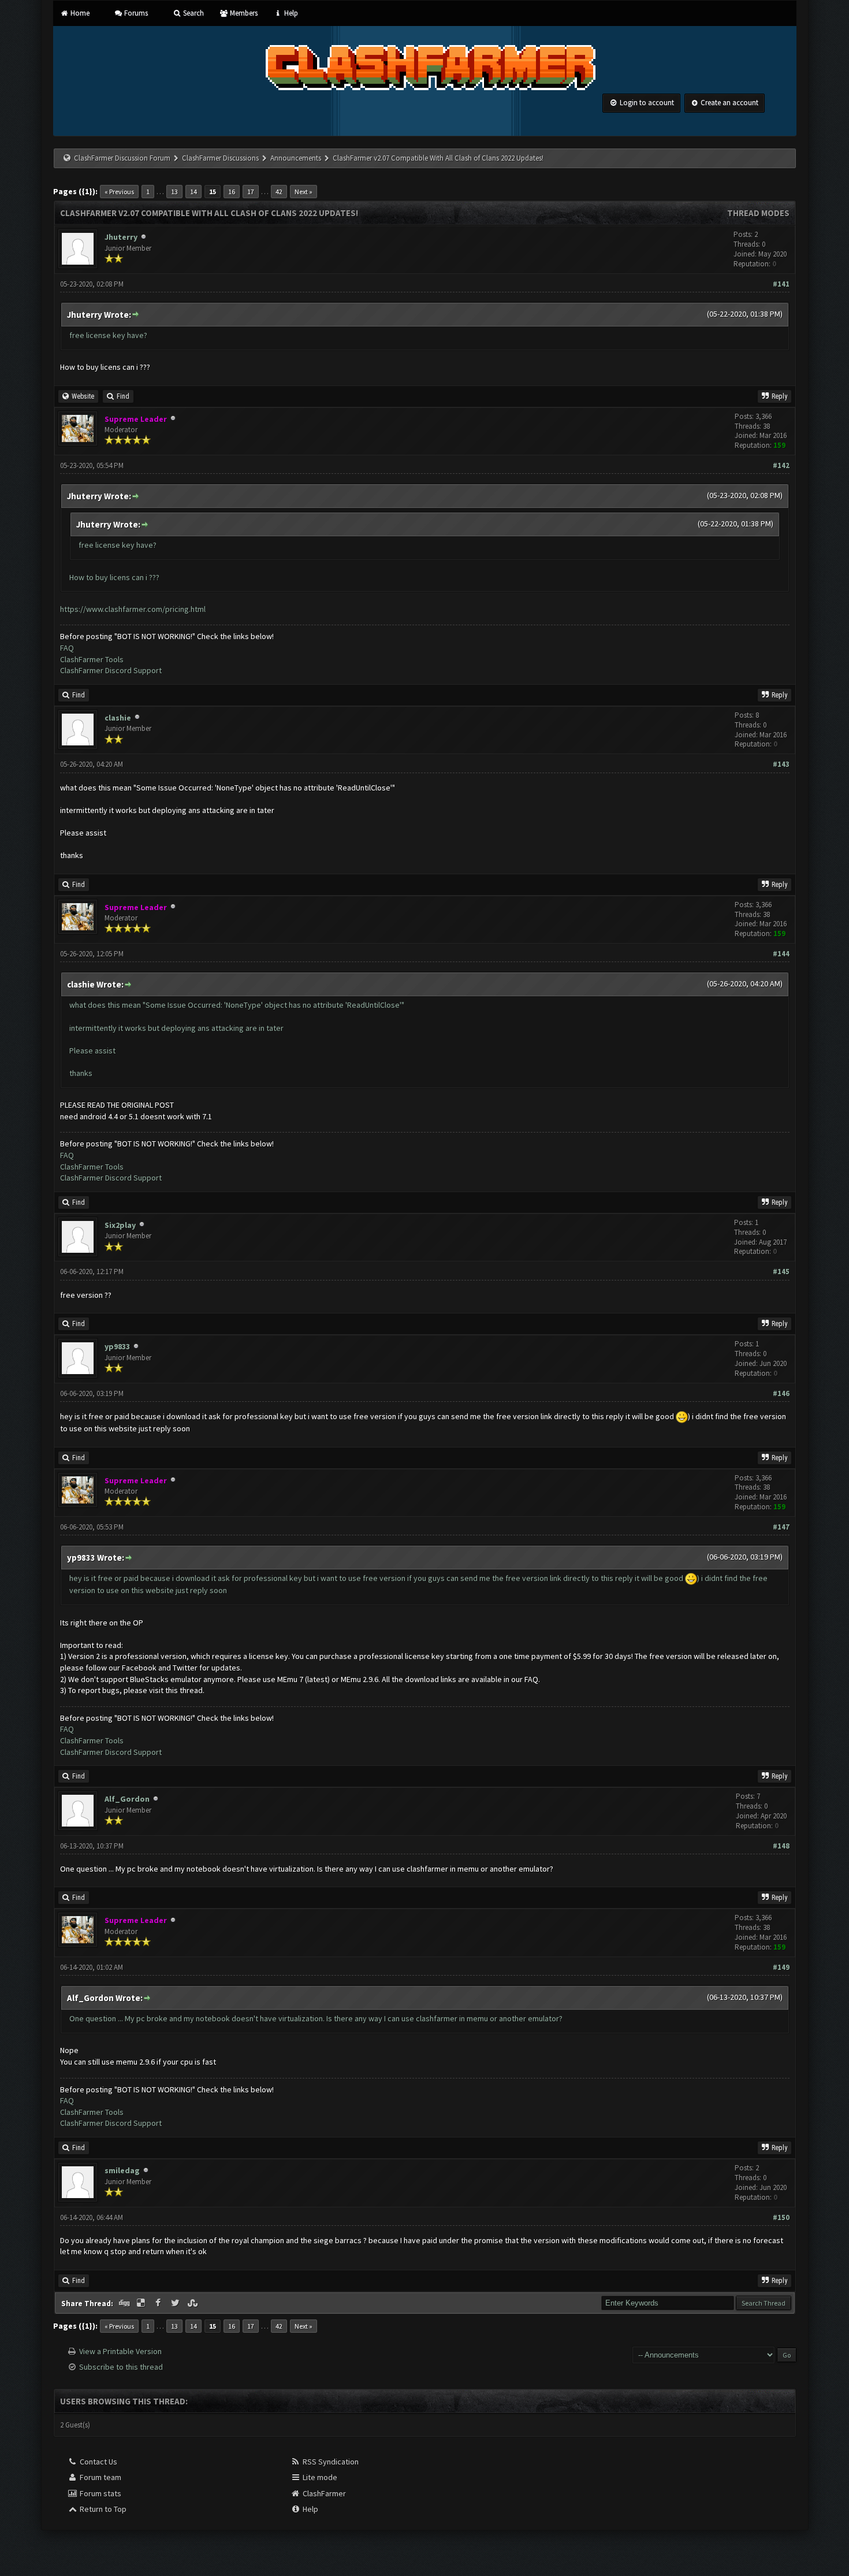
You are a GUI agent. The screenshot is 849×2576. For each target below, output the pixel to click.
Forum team (100, 2477)
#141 (781, 284)
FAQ (67, 648)
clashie (118, 718)
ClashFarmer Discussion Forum (122, 158)
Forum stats (100, 2493)
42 (279, 192)
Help (290, 13)
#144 (781, 954)
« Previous (119, 192)
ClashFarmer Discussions (221, 158)
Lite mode (319, 2477)
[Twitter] (176, 2303)
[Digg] (125, 2303)
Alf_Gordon (127, 1799)
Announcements (296, 158)
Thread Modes (758, 213)
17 (251, 192)
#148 (781, 1846)
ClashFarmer (323, 2493)
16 (232, 192)
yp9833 (117, 1346)
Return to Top (102, 2509)
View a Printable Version (120, 2351)
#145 (781, 1272)
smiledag (122, 2170)
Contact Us (98, 2462)
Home (79, 13)
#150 (781, 2217)
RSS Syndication (330, 2462)
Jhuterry (121, 237)
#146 (781, 1393)
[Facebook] (159, 2303)
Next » (304, 192)
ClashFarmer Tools (92, 659)
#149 (781, 1967)
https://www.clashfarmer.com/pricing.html (133, 609)
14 (193, 192)
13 (174, 192)
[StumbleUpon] (193, 2303)
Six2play (120, 1225)
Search (192, 13)
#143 (781, 764)
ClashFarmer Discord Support (111, 670)
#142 (781, 465)
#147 (781, 1527)
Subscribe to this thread (121, 2367)
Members (243, 13)
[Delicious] (142, 2303)
